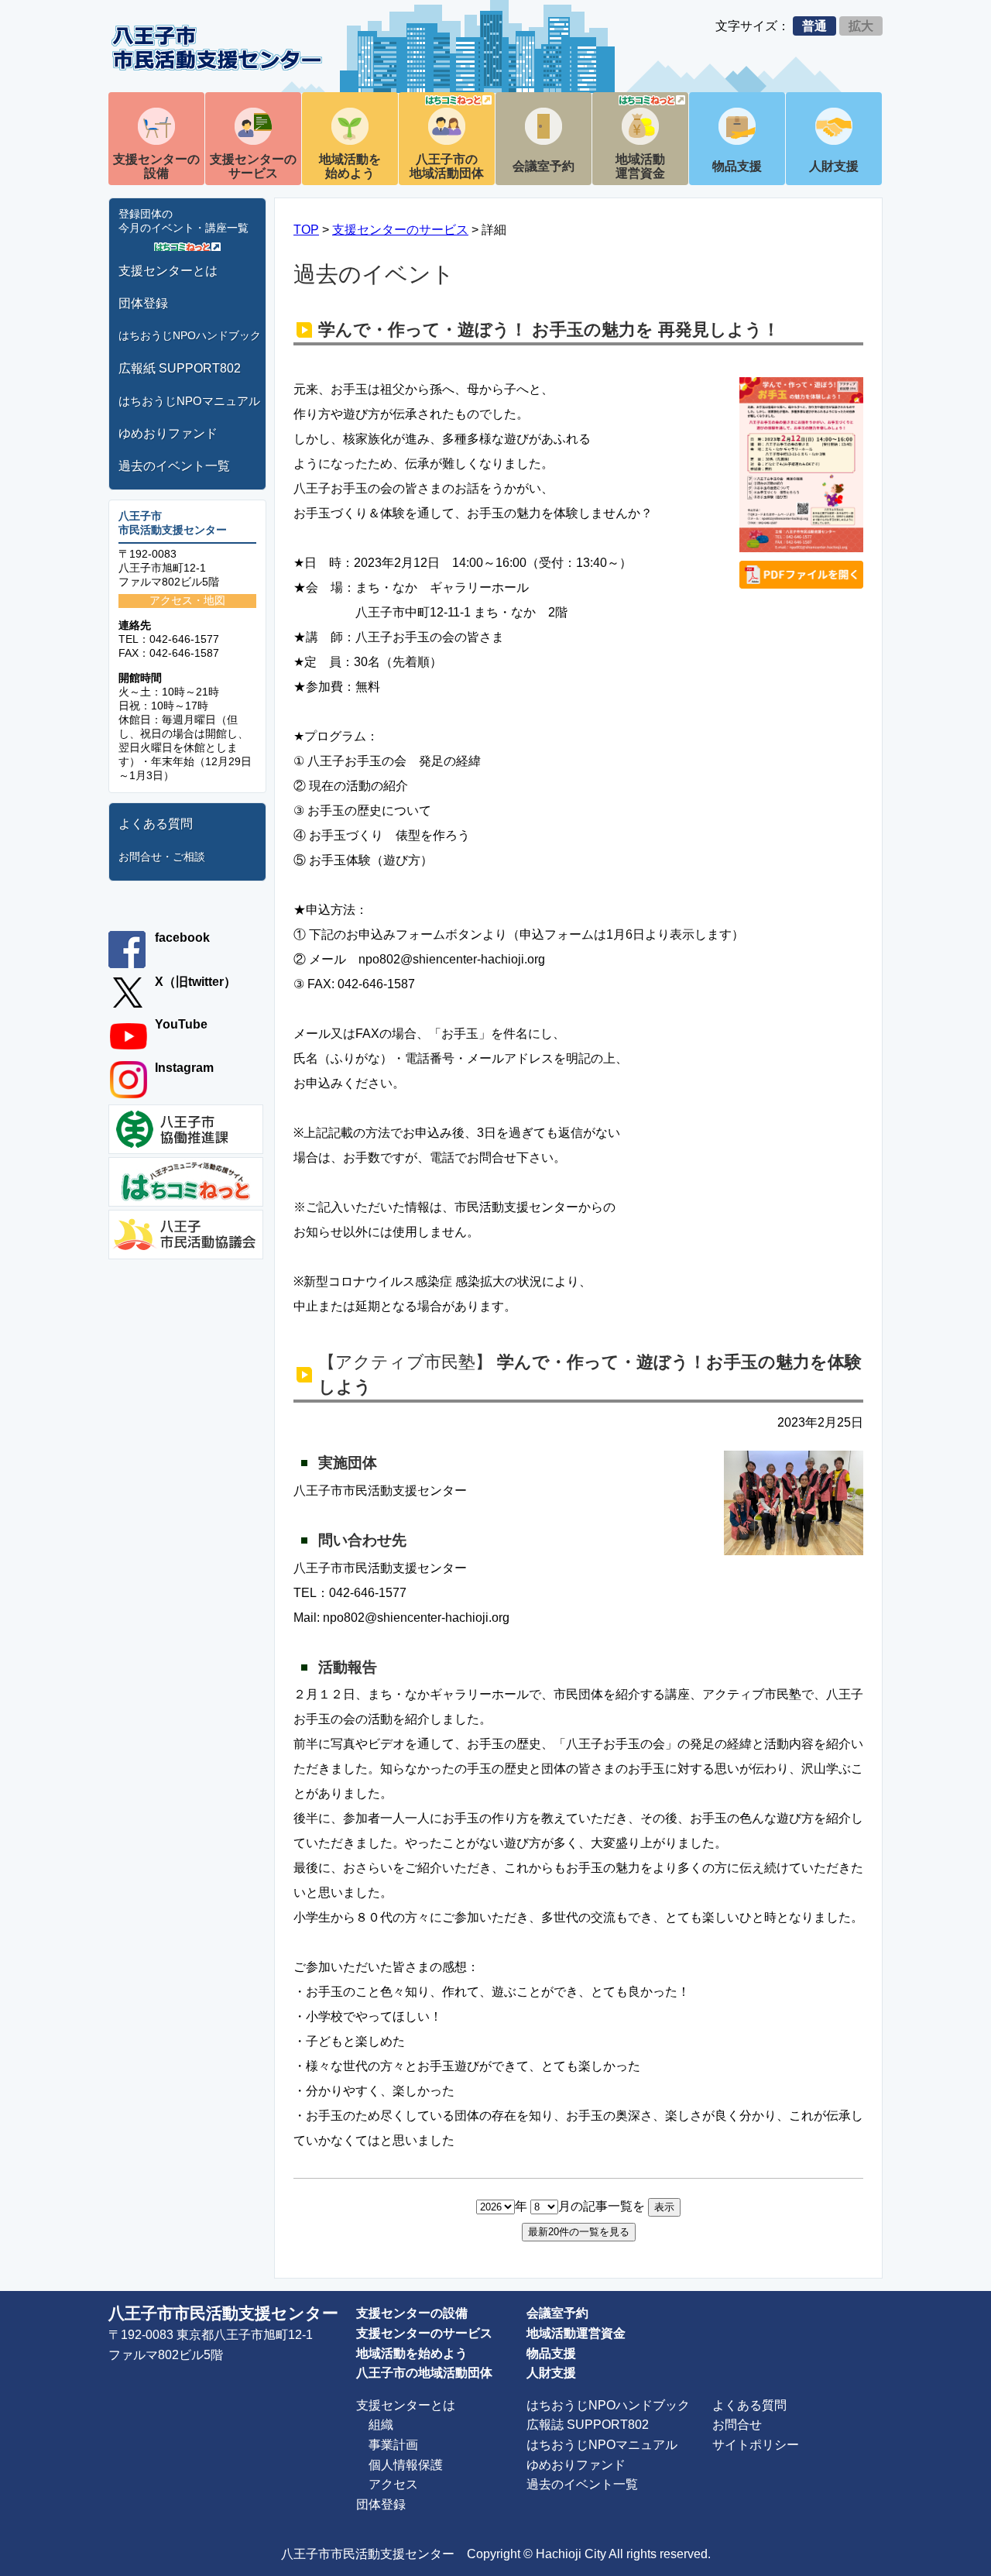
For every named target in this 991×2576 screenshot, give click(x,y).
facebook (182, 938)
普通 (814, 26)
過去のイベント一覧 (174, 466)
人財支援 (834, 166)
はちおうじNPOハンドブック (190, 335)
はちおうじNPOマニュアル (189, 401)
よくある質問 (156, 824)
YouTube (181, 1024)
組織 (381, 2425)
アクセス (393, 2484)
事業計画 (393, 2445)
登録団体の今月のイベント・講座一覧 (183, 221)
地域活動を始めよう (350, 166)
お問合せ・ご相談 (162, 857)
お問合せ (737, 2425)
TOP (306, 230)
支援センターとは (168, 271)
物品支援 (737, 166)
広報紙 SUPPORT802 (180, 368)
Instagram (184, 1068)
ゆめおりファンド (168, 433)
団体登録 (143, 303)
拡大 (861, 26)
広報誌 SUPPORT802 (588, 2425)
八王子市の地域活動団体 (447, 166)
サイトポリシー (756, 2445)
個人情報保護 (406, 2465)
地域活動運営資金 (640, 166)
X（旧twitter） (195, 982)
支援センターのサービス (253, 166)
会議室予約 (544, 166)
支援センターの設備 (156, 166)
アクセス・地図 (187, 600)
